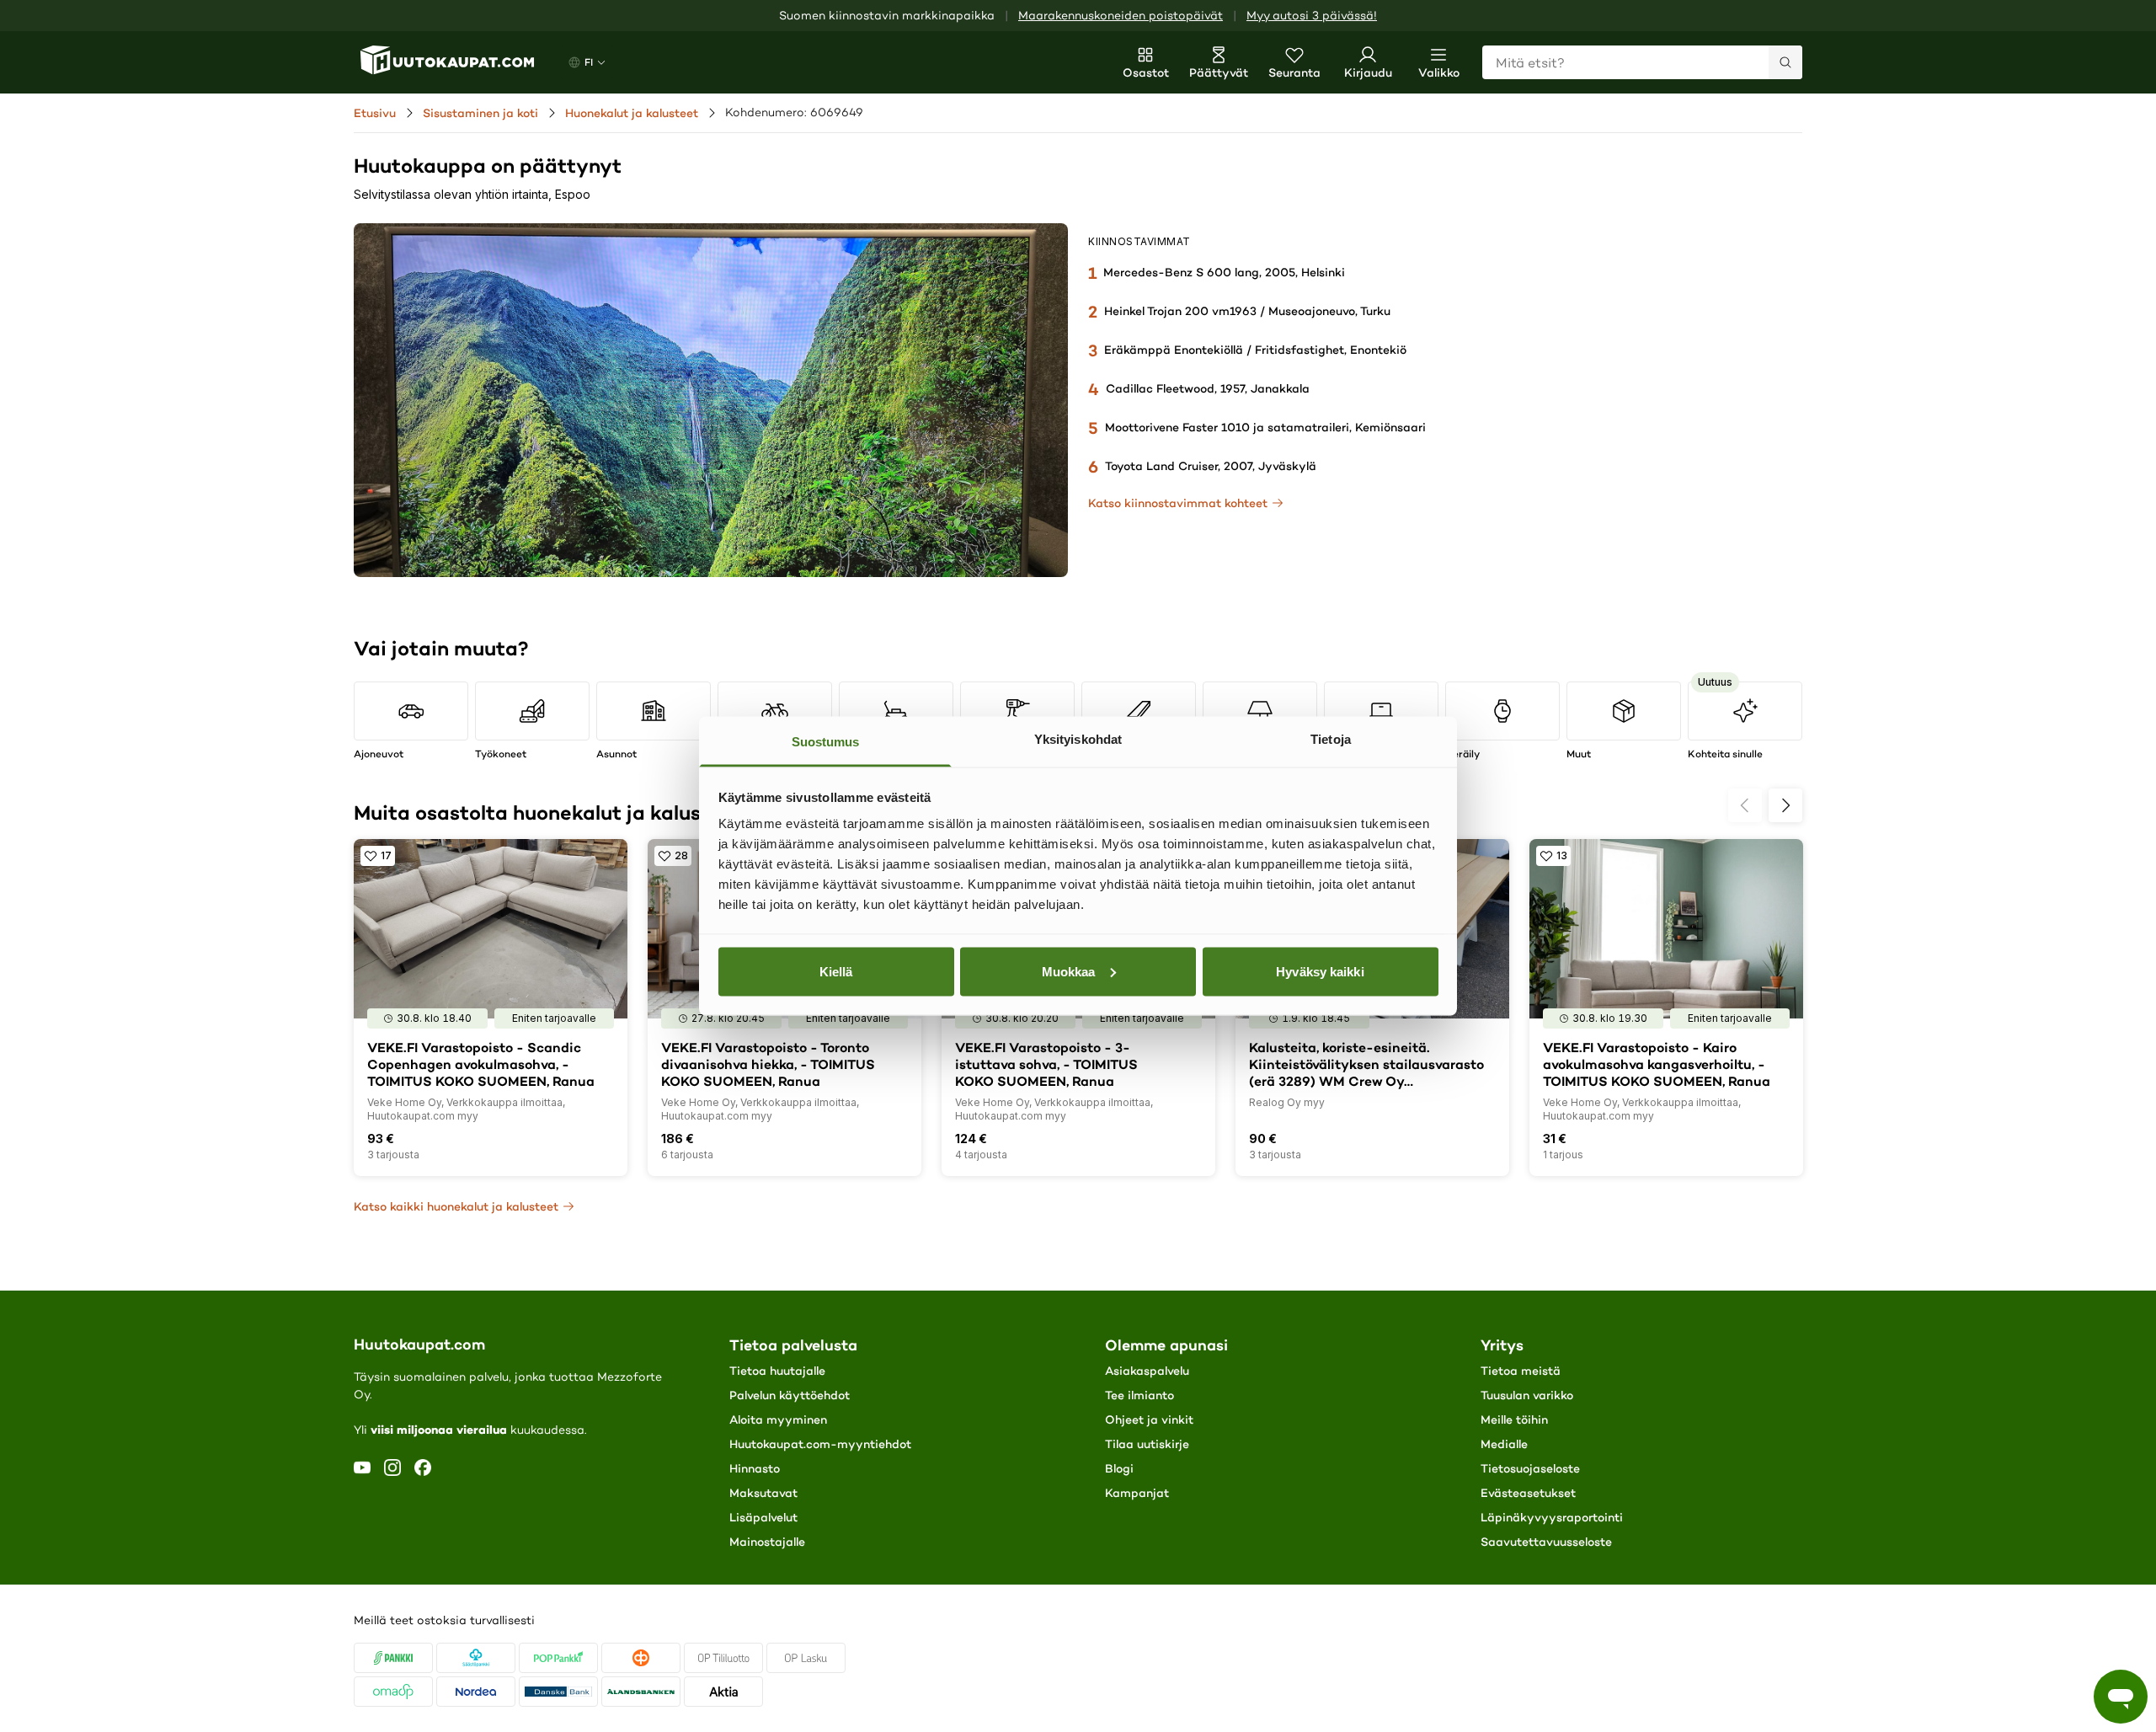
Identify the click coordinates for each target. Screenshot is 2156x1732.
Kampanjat (1137, 1493)
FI (589, 62)
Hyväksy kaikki (1320, 971)
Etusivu (375, 113)
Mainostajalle (767, 1542)
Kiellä (836, 971)
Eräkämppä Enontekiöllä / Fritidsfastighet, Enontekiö (1255, 350)
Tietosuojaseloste (1530, 1468)
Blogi (1119, 1468)
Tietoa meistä (1521, 1371)
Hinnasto (755, 1468)
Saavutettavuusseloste (1546, 1542)
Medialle (1504, 1444)
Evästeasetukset (1528, 1493)
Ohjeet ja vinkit (1149, 1419)
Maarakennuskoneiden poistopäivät (1121, 16)
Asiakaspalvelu (1147, 1371)
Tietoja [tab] (1331, 739)
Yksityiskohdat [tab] (1078, 739)
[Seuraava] (1785, 805)
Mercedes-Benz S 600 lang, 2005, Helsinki (1224, 272)
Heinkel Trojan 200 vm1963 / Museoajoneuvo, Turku (1247, 311)
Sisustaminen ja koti (480, 113)
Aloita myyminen (778, 1419)
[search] (1785, 62)
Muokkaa (1069, 971)
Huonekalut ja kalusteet (632, 113)
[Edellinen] (1745, 805)
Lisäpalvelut (763, 1517)
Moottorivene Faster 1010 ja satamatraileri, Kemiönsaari (1265, 427)
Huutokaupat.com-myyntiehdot (820, 1444)
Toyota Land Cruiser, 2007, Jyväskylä (1211, 466)
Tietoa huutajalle (777, 1371)
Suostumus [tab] (826, 742)
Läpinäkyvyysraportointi (1552, 1517)
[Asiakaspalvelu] (2121, 1697)
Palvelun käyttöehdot (790, 1395)
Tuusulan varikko (1527, 1395)
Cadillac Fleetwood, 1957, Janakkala (1208, 388)
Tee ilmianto (1139, 1395)
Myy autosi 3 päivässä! (1312, 16)
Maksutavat (763, 1493)
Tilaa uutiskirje (1147, 1444)
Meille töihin (1514, 1419)
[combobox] (1642, 62)
